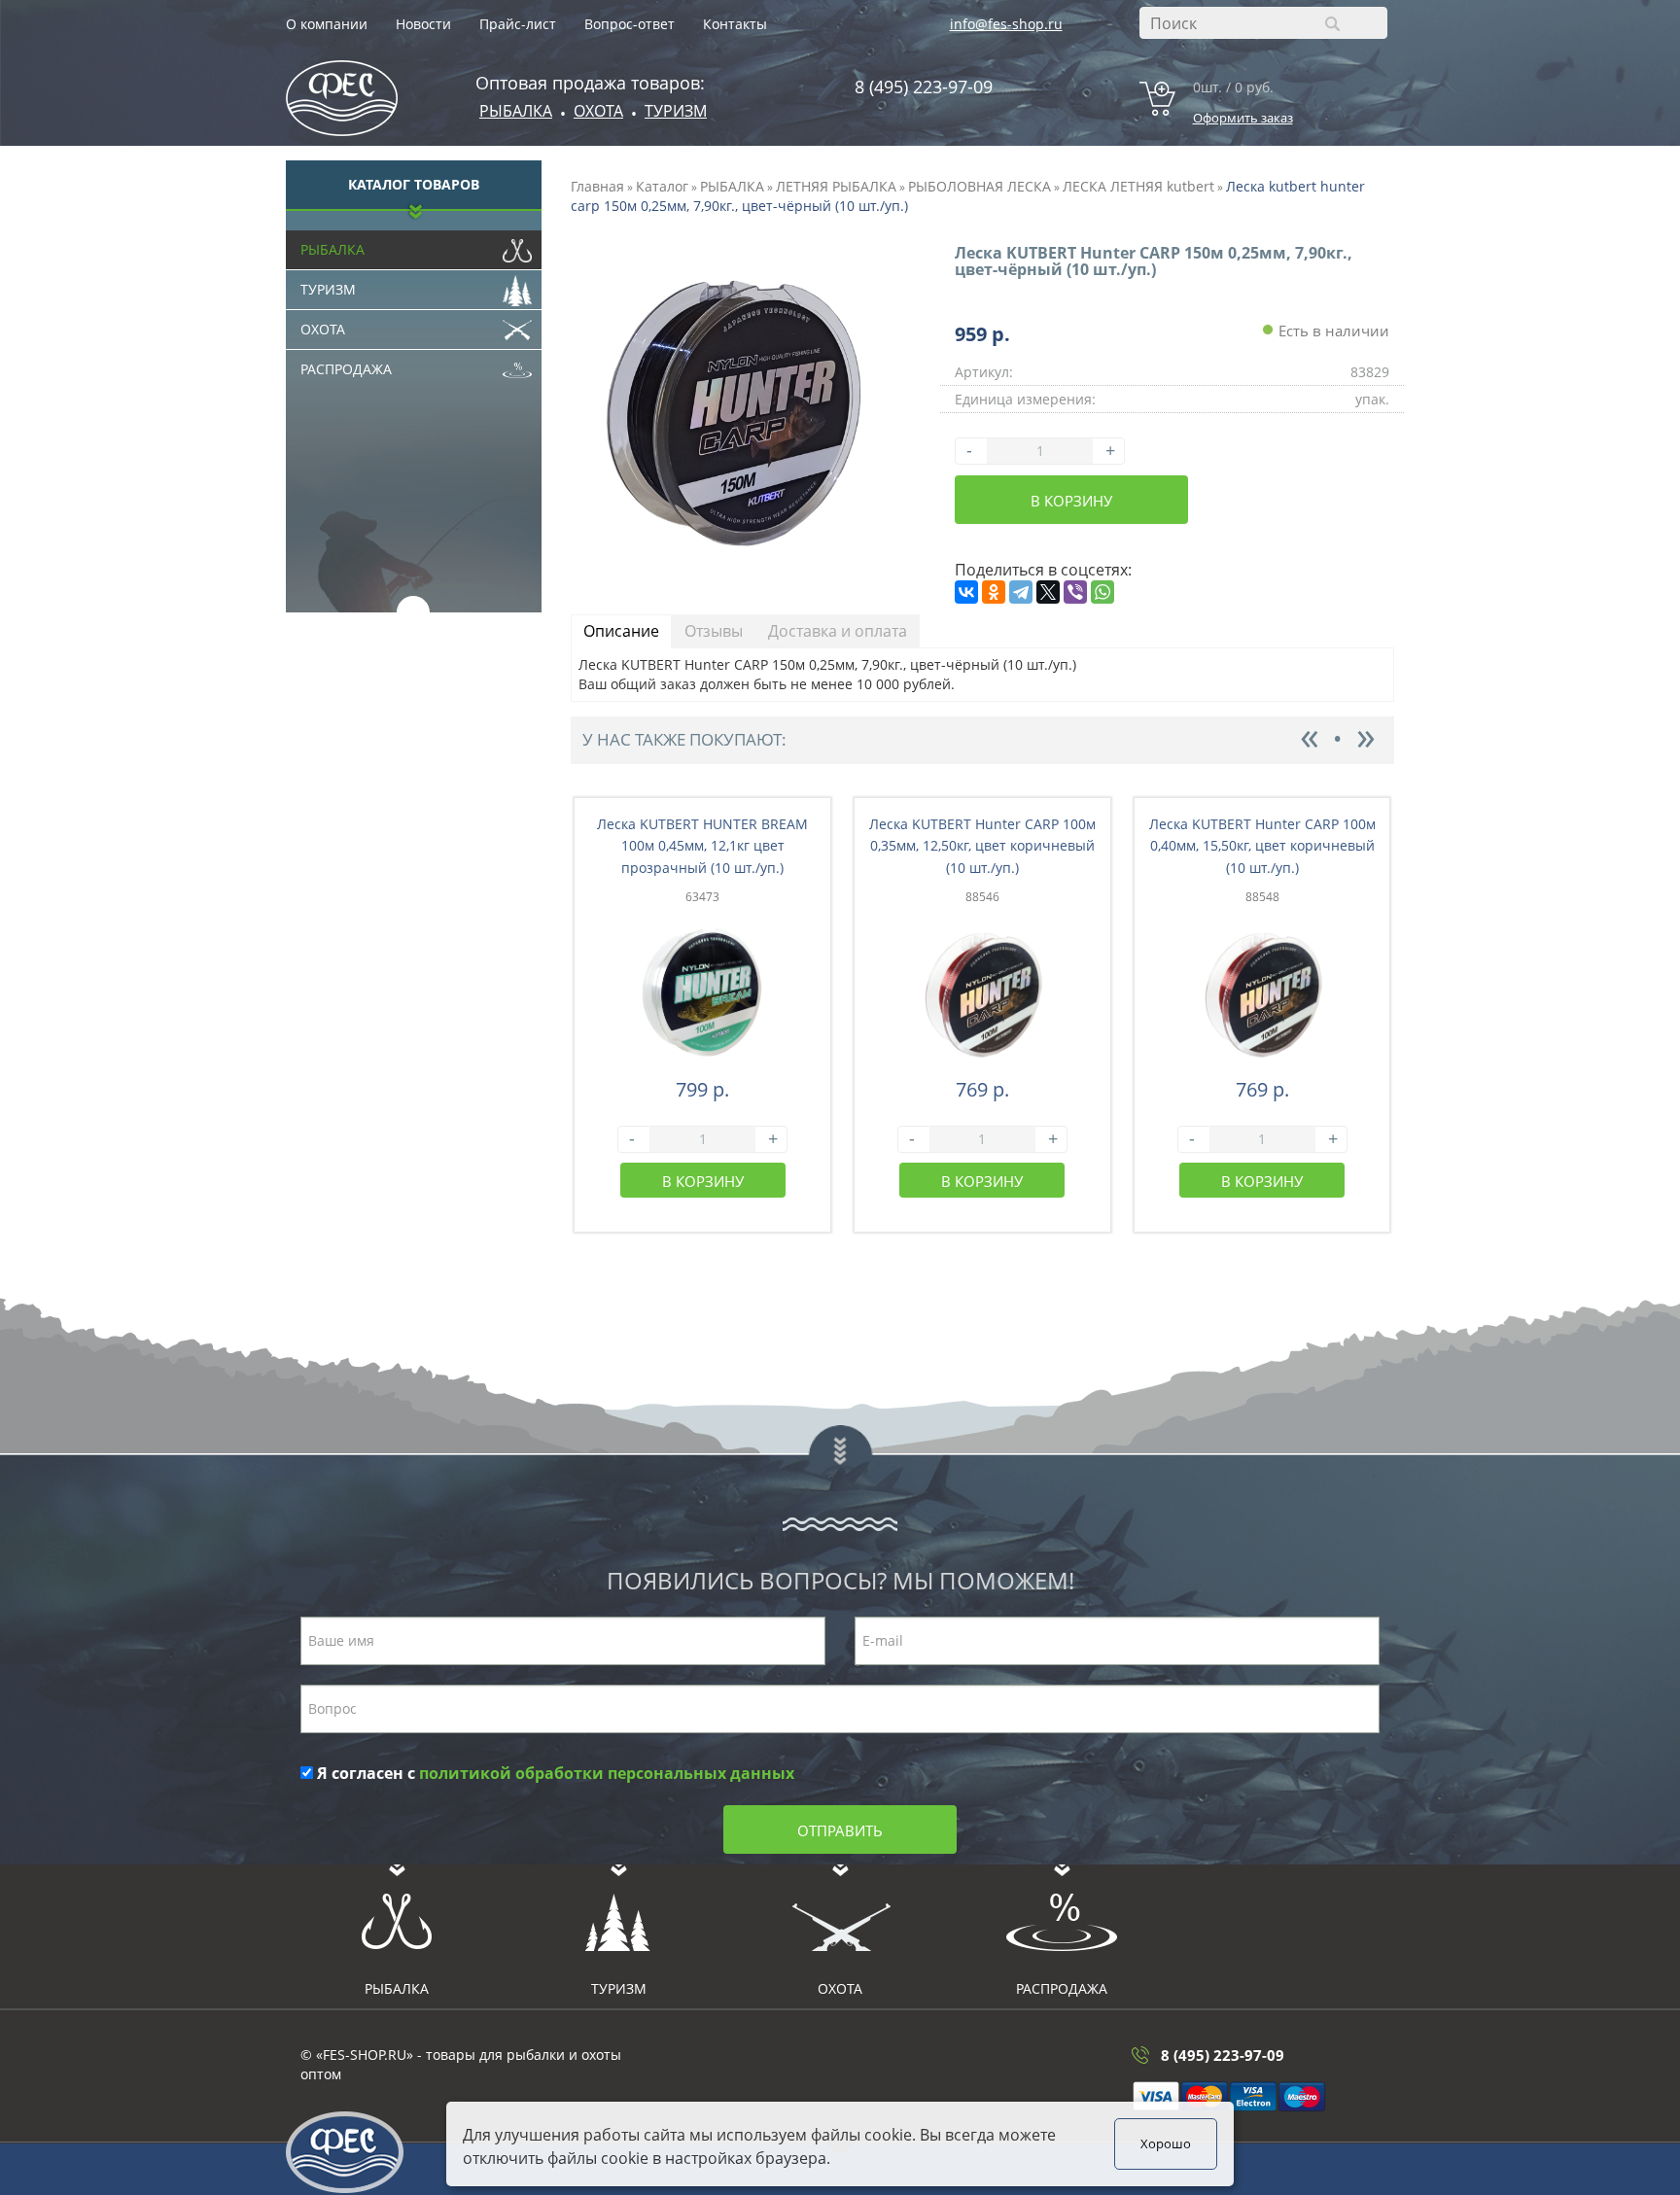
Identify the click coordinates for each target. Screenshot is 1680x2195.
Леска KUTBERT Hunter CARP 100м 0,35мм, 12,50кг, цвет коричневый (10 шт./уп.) (982, 846)
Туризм (676, 111)
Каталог (662, 186)
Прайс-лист (518, 24)
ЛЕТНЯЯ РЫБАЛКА (836, 186)
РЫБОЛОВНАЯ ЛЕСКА (980, 186)
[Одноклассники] (994, 592)
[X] (1048, 592)
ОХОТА (598, 111)
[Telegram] (1021, 592)
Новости (423, 24)
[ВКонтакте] (966, 592)
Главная (597, 186)
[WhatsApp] (1102, 592)
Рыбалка (516, 111)
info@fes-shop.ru (1006, 24)
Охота (323, 329)
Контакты (735, 24)
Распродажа (346, 369)
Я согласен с (554, 1773)
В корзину (1071, 501)
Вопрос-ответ (630, 24)
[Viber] (1075, 592)
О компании (327, 24)
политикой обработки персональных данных (607, 1773)
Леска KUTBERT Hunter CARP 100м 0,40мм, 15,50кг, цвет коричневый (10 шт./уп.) (1262, 846)
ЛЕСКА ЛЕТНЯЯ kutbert (1138, 186)
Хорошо (1166, 2144)
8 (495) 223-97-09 (924, 87)
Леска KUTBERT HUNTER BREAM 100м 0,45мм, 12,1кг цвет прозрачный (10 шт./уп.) (702, 846)
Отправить (840, 1830)
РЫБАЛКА (732, 186)
